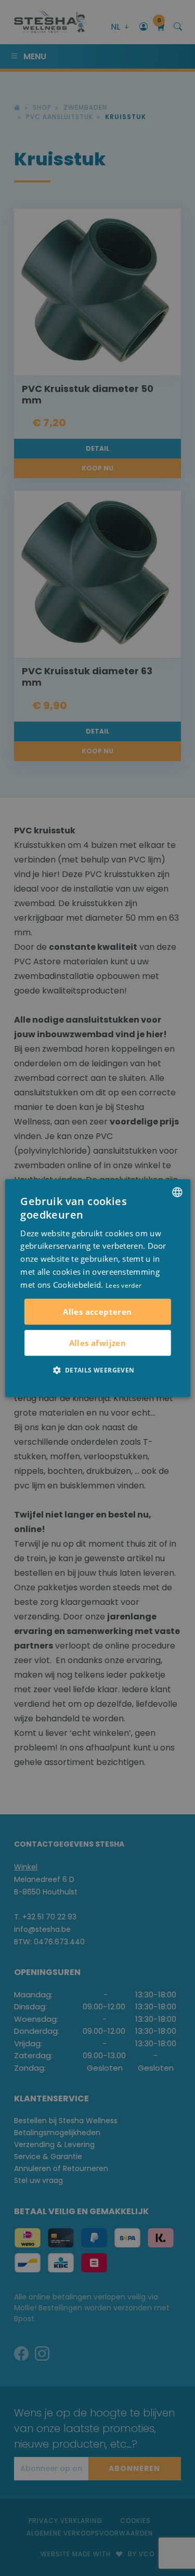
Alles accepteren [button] (97, 1312)
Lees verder (123, 1285)
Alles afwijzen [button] (98, 1343)
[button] (97, 1370)
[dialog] (97, 1288)
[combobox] (177, 1192)
